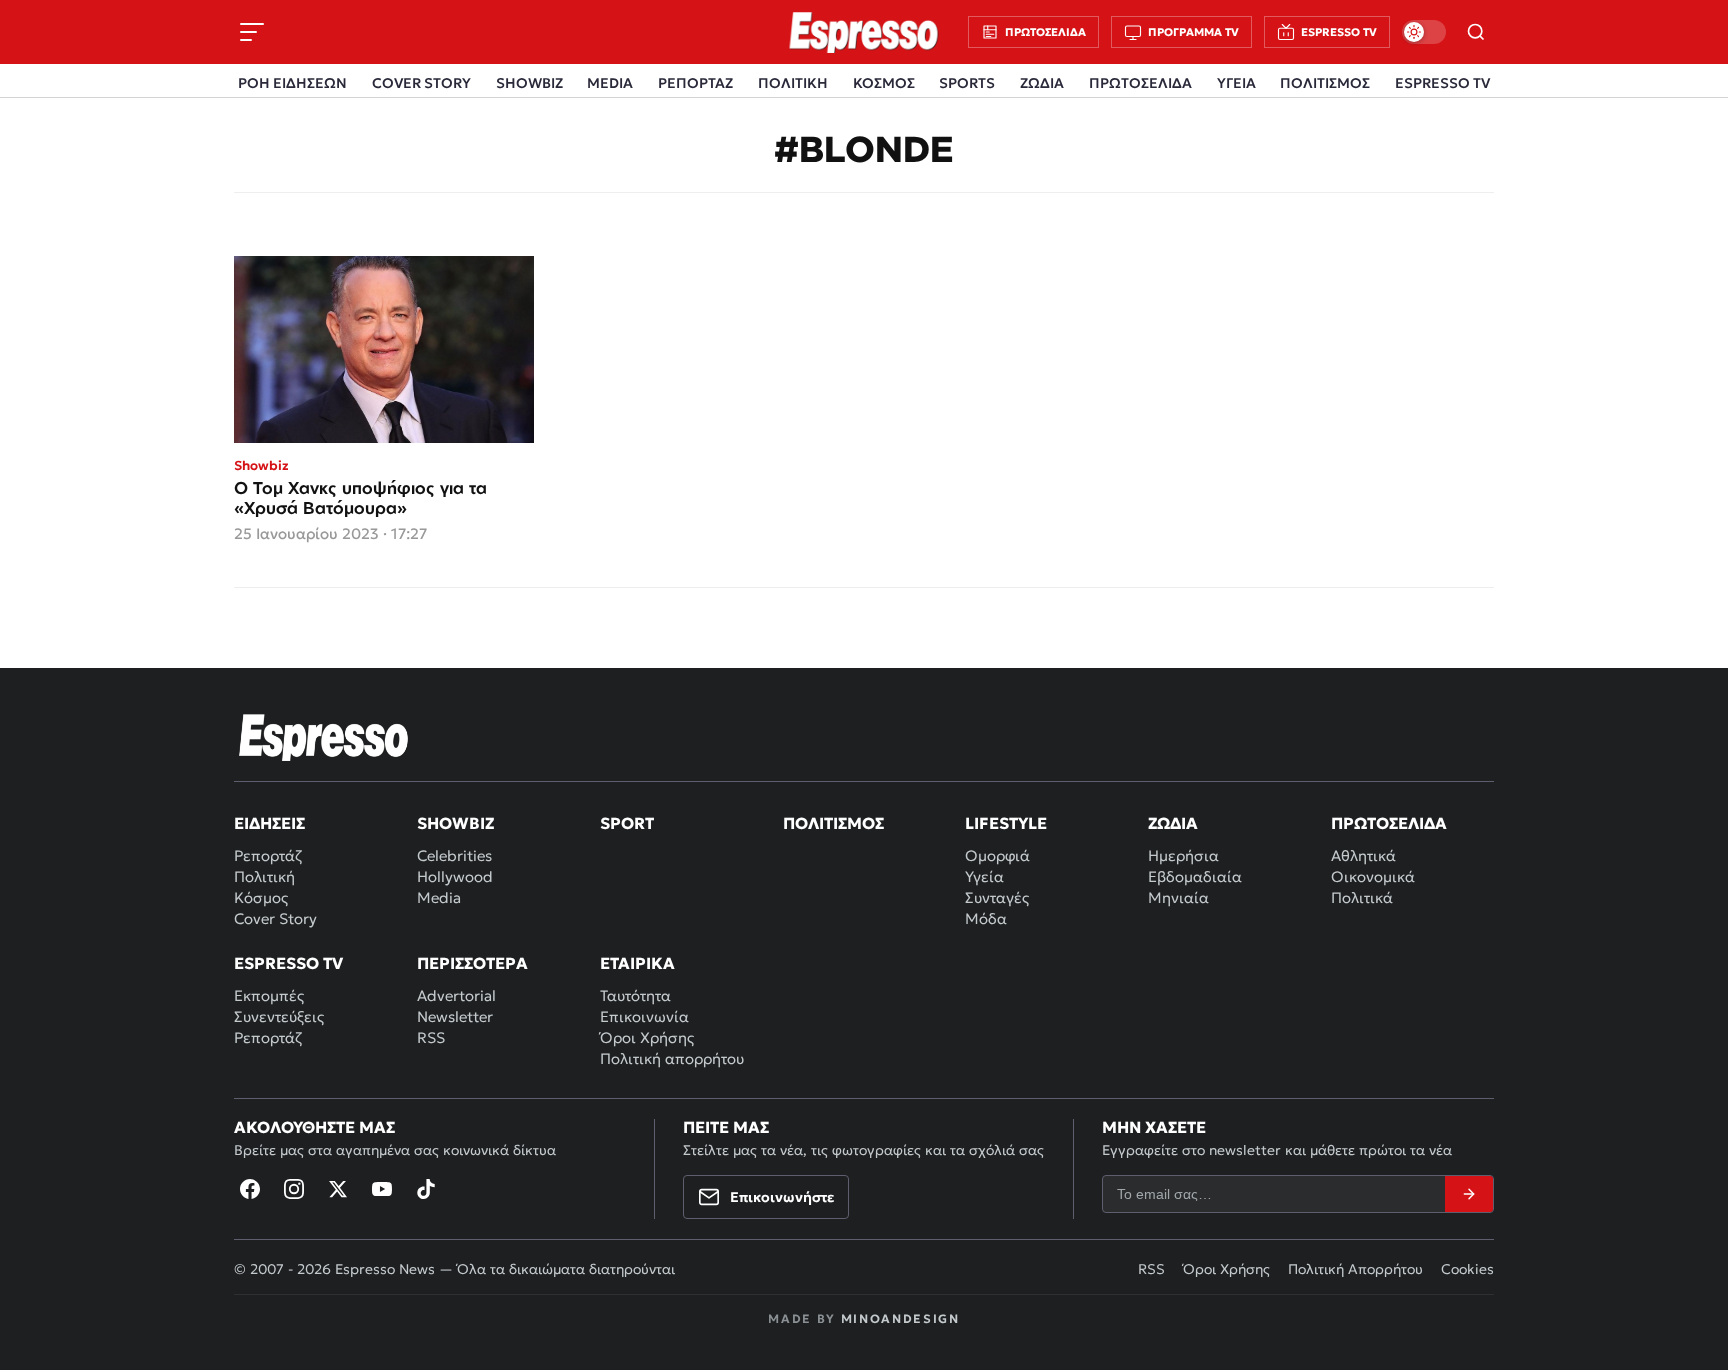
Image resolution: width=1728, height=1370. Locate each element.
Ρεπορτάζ (268, 855)
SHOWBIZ (529, 83)
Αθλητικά (1363, 855)
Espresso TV (288, 963)
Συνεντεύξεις (279, 1016)
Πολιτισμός (833, 823)
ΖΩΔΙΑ (1042, 83)
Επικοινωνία (644, 1016)
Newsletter (455, 1016)
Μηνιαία (1178, 897)
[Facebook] (250, 1189)
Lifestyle (1006, 823)
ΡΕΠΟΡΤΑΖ (695, 83)
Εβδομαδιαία (1195, 876)
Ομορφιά (997, 855)
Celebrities (454, 855)
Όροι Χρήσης (647, 1037)
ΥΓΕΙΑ (1236, 83)
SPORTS (967, 83)
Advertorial (456, 995)
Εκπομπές (269, 995)
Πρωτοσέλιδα (1389, 823)
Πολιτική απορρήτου (672, 1058)
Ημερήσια (1183, 855)
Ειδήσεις (269, 823)
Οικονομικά (1373, 876)
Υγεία (984, 876)
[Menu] (252, 32)
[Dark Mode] (1424, 32)
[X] (338, 1189)
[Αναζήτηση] (1476, 32)
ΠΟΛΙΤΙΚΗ (793, 83)
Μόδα (986, 918)
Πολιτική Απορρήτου (1355, 1269)
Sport (627, 823)
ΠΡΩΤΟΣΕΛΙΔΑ (1140, 83)
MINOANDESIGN (900, 1318)
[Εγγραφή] (1469, 1194)
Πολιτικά (1362, 897)
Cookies (1467, 1269)
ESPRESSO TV (1442, 83)
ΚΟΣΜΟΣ (884, 83)
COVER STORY (421, 83)
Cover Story (275, 918)
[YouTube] (382, 1189)
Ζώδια (1173, 823)
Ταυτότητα (635, 995)
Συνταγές (997, 897)
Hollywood (455, 876)
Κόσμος (261, 897)
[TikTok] (426, 1189)
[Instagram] (294, 1189)
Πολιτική (264, 876)
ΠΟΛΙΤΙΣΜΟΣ (1325, 83)
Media (439, 897)
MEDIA (610, 83)
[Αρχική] (324, 737)
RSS (431, 1037)
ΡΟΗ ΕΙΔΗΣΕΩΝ (292, 83)
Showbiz (455, 823)
